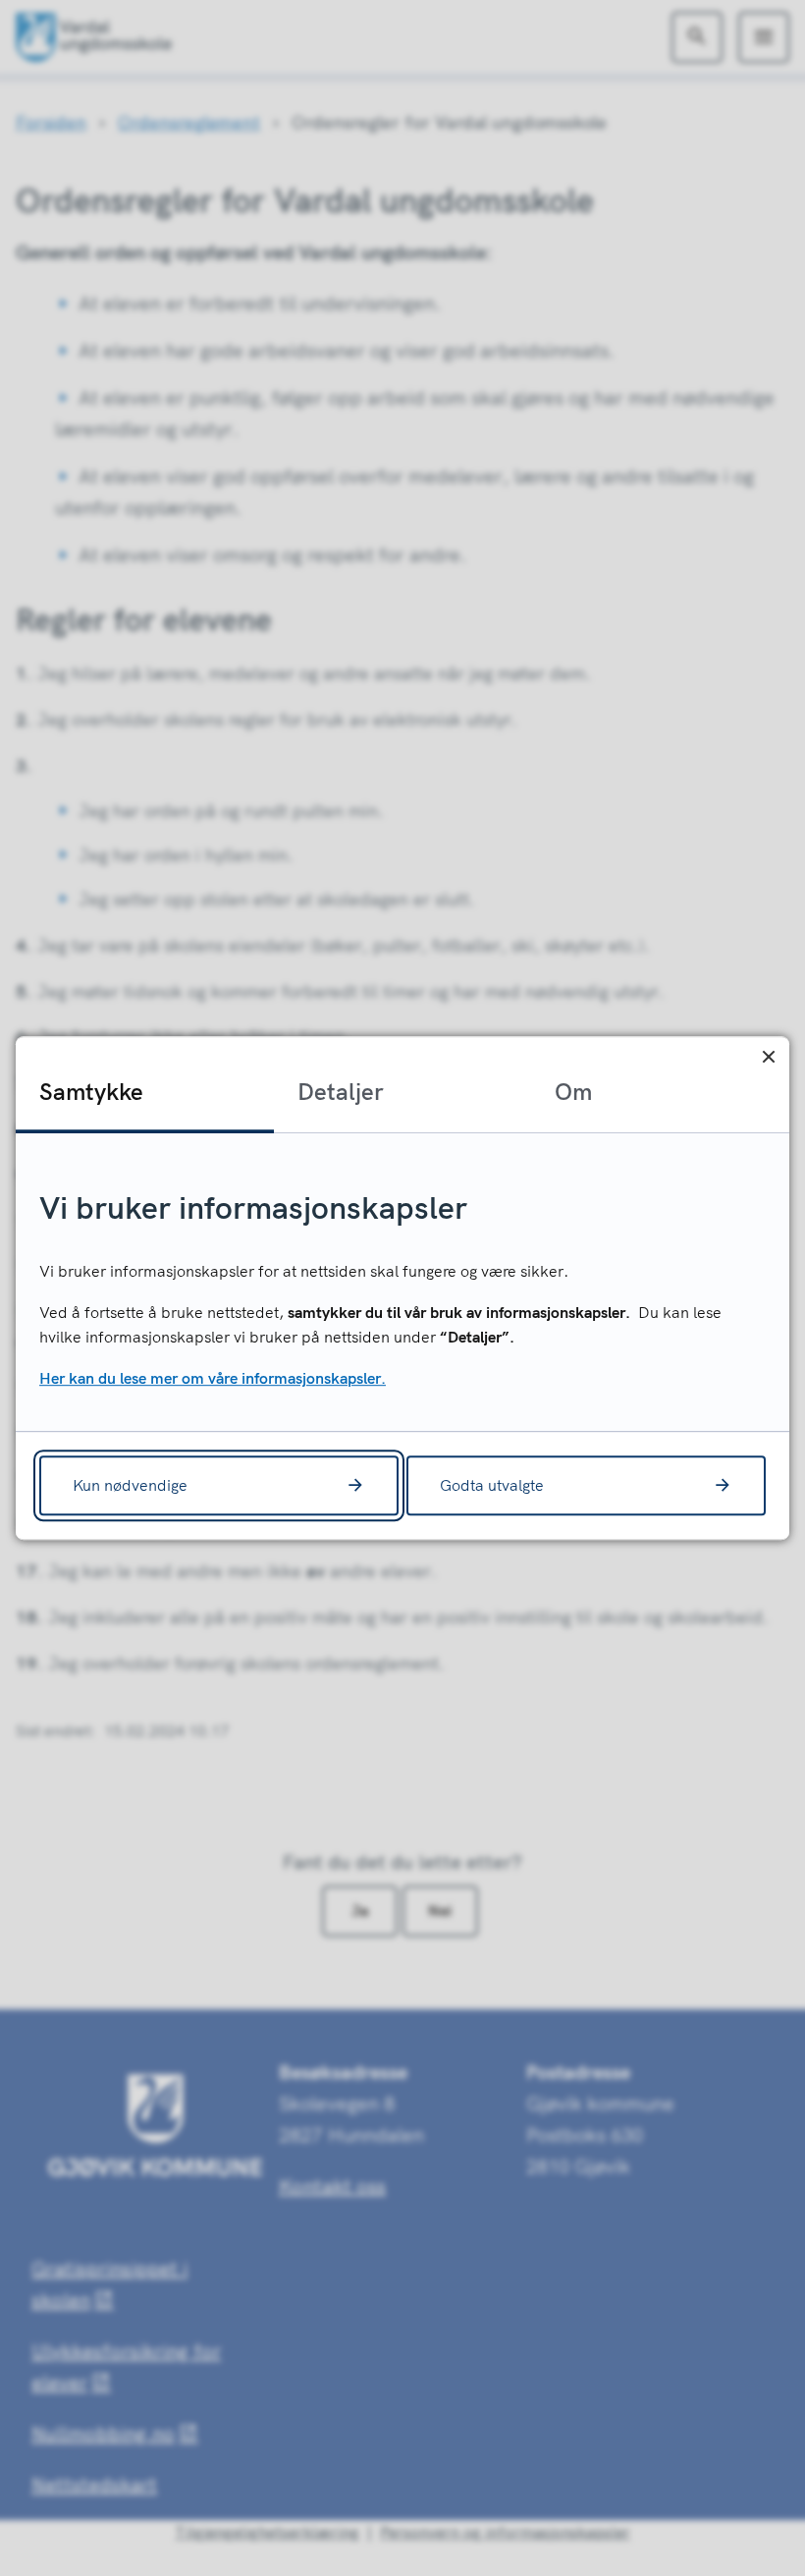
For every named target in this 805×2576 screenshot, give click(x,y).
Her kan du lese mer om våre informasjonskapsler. (213, 1378)
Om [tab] (573, 1091)
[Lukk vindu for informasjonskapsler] (768, 1057)
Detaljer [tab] (341, 1091)
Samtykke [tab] (91, 1091)
